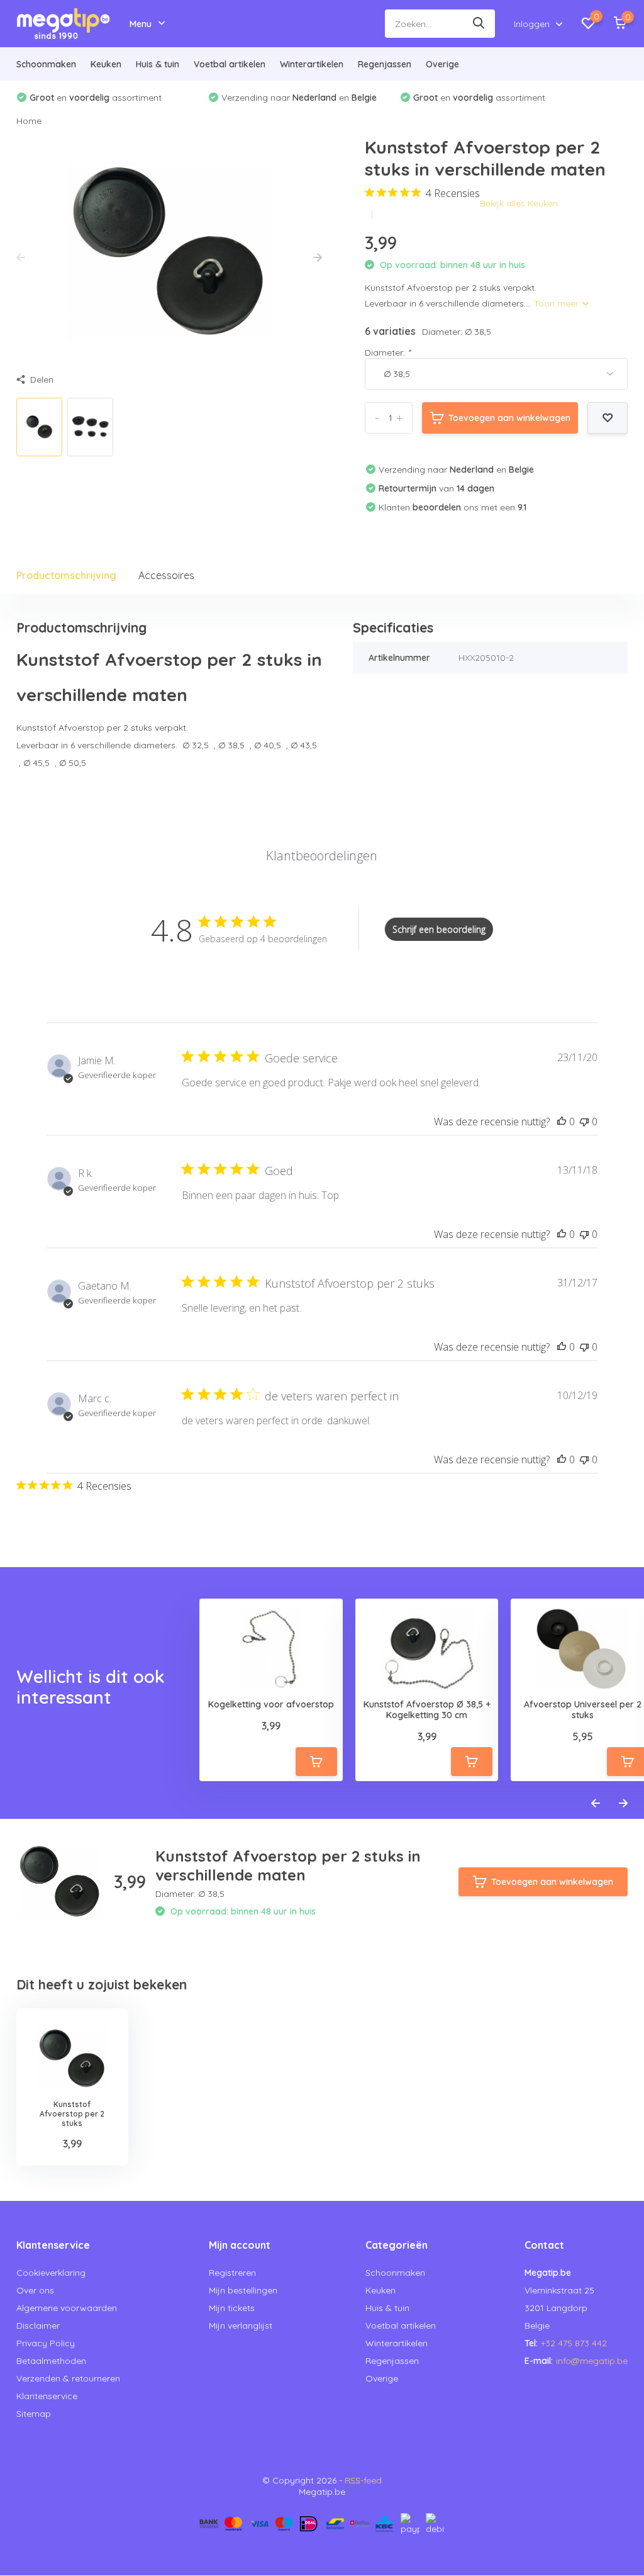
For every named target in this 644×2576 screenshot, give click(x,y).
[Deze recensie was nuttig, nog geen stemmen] (562, 1122)
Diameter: (387, 352)
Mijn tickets (232, 2308)
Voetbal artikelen (230, 64)
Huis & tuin (158, 64)
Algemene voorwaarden (67, 2308)
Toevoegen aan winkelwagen (509, 418)
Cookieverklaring (51, 2273)
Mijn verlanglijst (241, 2326)
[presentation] (21, 258)
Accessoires (166, 575)
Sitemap (34, 2414)
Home (29, 121)
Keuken (106, 64)
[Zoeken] (479, 24)
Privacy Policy (46, 2343)
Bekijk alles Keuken (519, 203)
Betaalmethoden (51, 2361)
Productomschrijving (66, 575)
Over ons (35, 2290)
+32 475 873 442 (574, 2343)
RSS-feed (363, 2480)
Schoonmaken (46, 64)
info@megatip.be (592, 2361)
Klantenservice (47, 2396)
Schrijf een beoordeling (439, 929)
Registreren (232, 2273)
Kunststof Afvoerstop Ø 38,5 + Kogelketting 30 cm (427, 1710)
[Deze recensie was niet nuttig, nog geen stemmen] (584, 1122)
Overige (442, 64)
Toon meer (558, 303)
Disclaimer (38, 2326)
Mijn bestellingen (243, 2290)
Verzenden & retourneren (68, 2378)
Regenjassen (385, 64)
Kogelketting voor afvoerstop (271, 1705)
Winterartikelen (312, 64)
